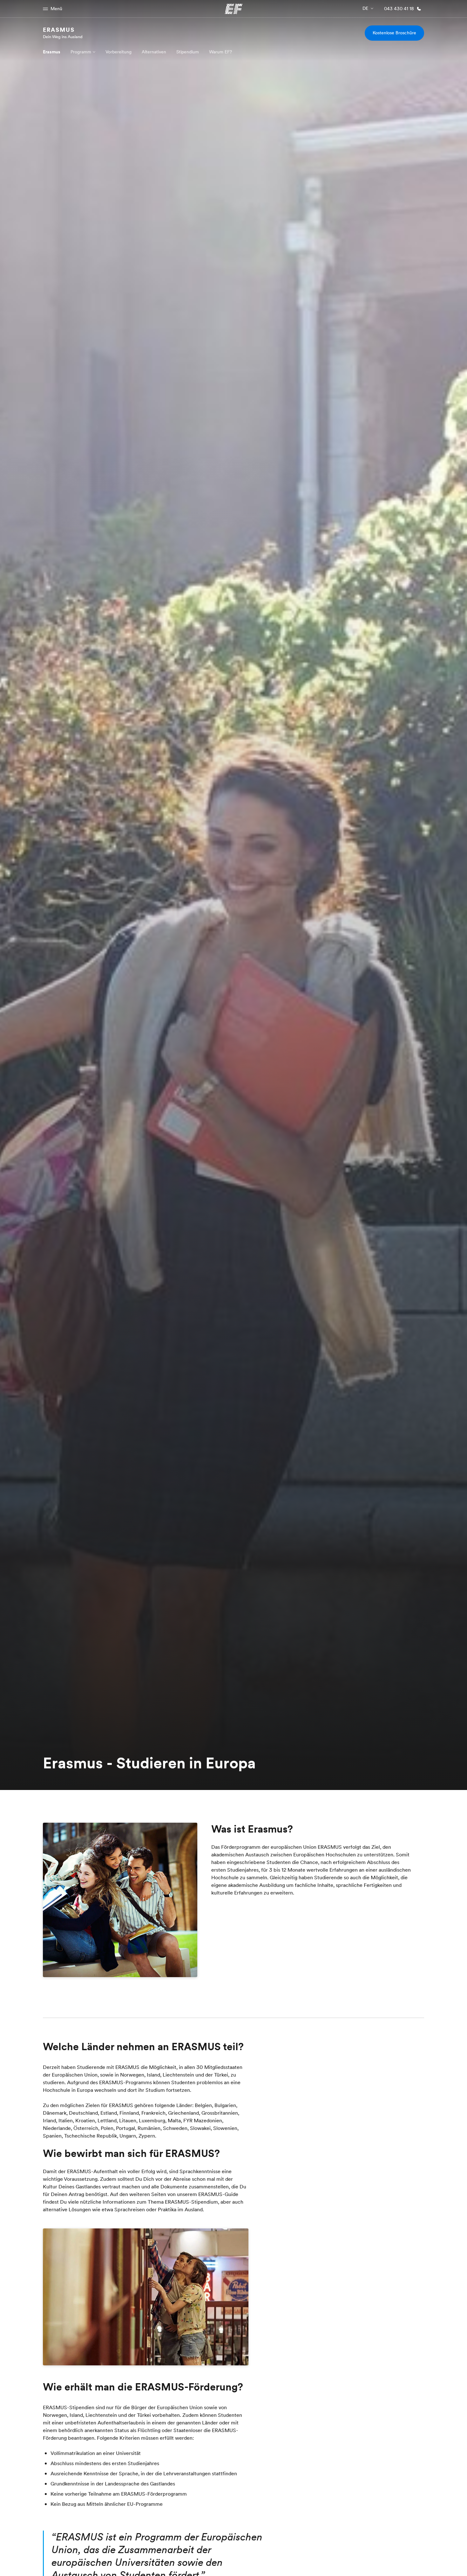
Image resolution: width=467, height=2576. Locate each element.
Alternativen (154, 52)
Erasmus (59, 30)
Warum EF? (220, 52)
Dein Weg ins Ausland (63, 37)
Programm (81, 52)
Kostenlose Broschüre (394, 33)
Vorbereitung (118, 52)
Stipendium (188, 52)
